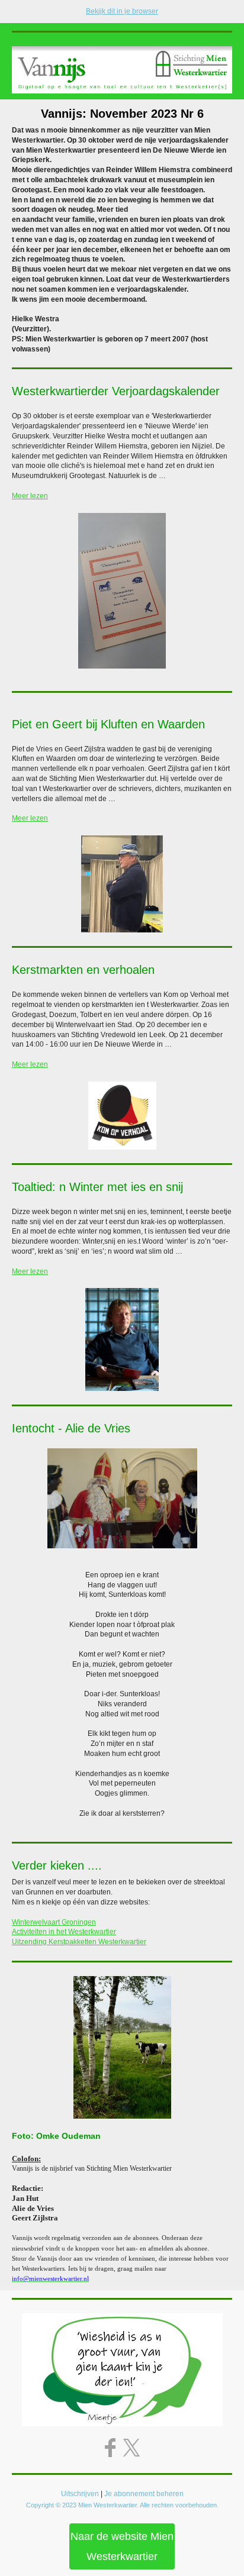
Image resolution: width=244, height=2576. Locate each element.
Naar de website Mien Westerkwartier (122, 2546)
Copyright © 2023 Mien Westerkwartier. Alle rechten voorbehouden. (122, 2505)
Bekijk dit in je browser (122, 11)
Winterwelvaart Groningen (54, 1922)
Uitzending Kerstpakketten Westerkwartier (79, 1942)
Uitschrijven (80, 2494)
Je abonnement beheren (144, 2494)
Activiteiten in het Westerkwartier (64, 1932)
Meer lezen (30, 496)
